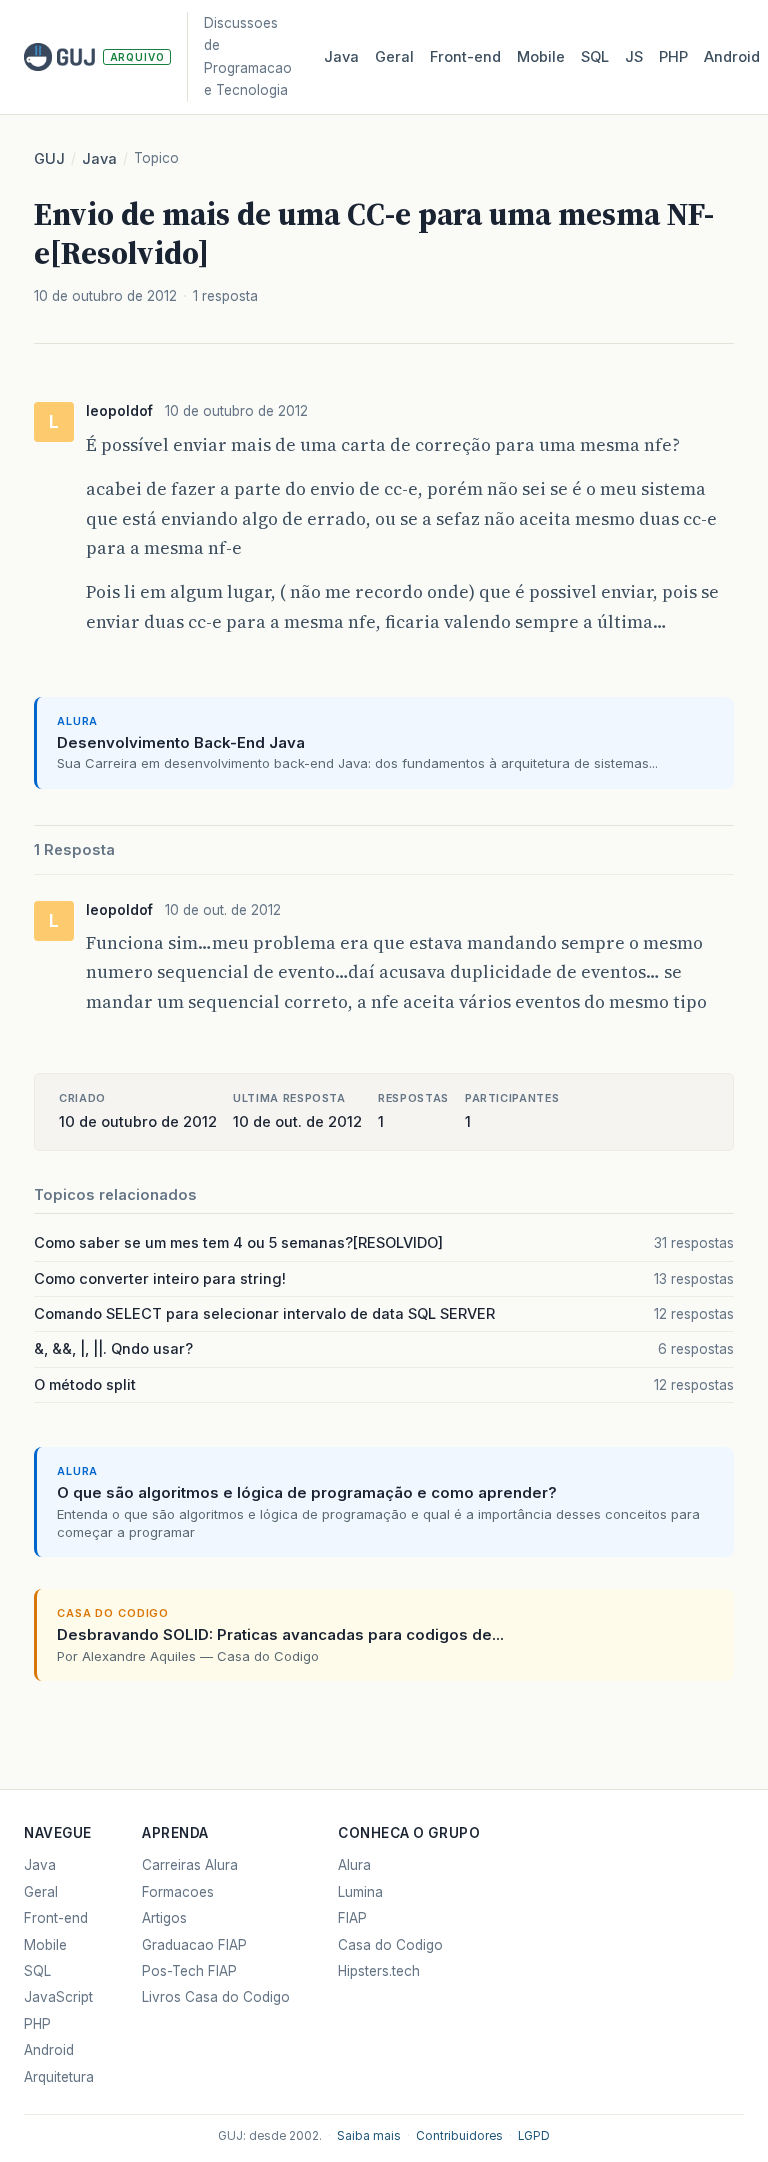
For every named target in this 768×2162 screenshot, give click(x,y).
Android (732, 57)
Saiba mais (369, 2136)
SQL (595, 57)
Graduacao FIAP (194, 1945)
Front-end (56, 1918)
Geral (394, 57)
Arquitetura (59, 2077)
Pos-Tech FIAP (189, 1971)
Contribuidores (459, 2136)
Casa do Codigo (390, 1945)
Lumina (360, 1892)
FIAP (352, 1918)
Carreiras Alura (190, 1865)
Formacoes (178, 1892)
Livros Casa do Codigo (216, 1997)
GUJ (49, 159)
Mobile (541, 57)
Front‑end (465, 57)
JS (634, 57)
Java (341, 57)
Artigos (164, 1918)
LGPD (534, 2136)
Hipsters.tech (379, 1971)
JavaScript (58, 1997)
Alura (354, 1865)
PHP (673, 57)
